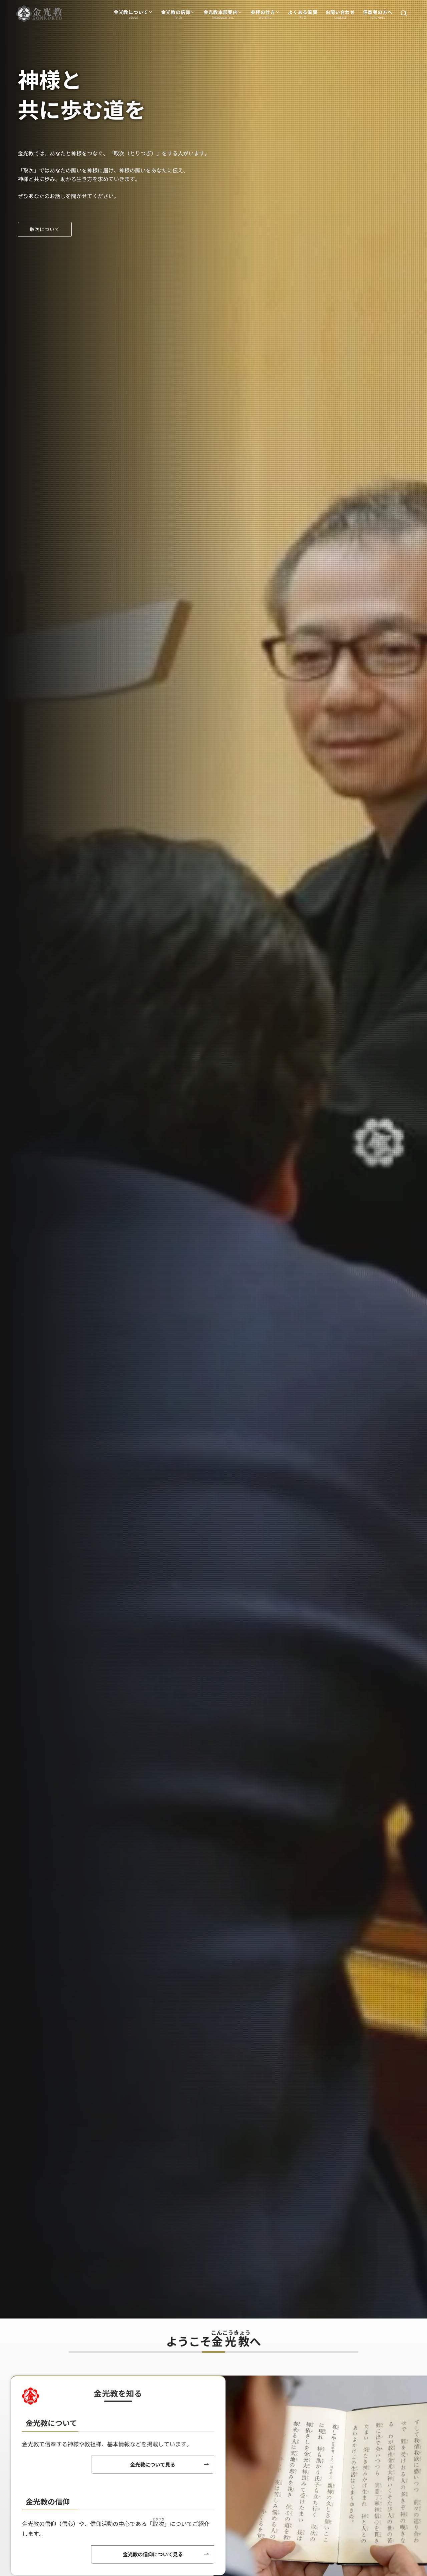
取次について (45, 229)
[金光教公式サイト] (39, 14)
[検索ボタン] (404, 14)
